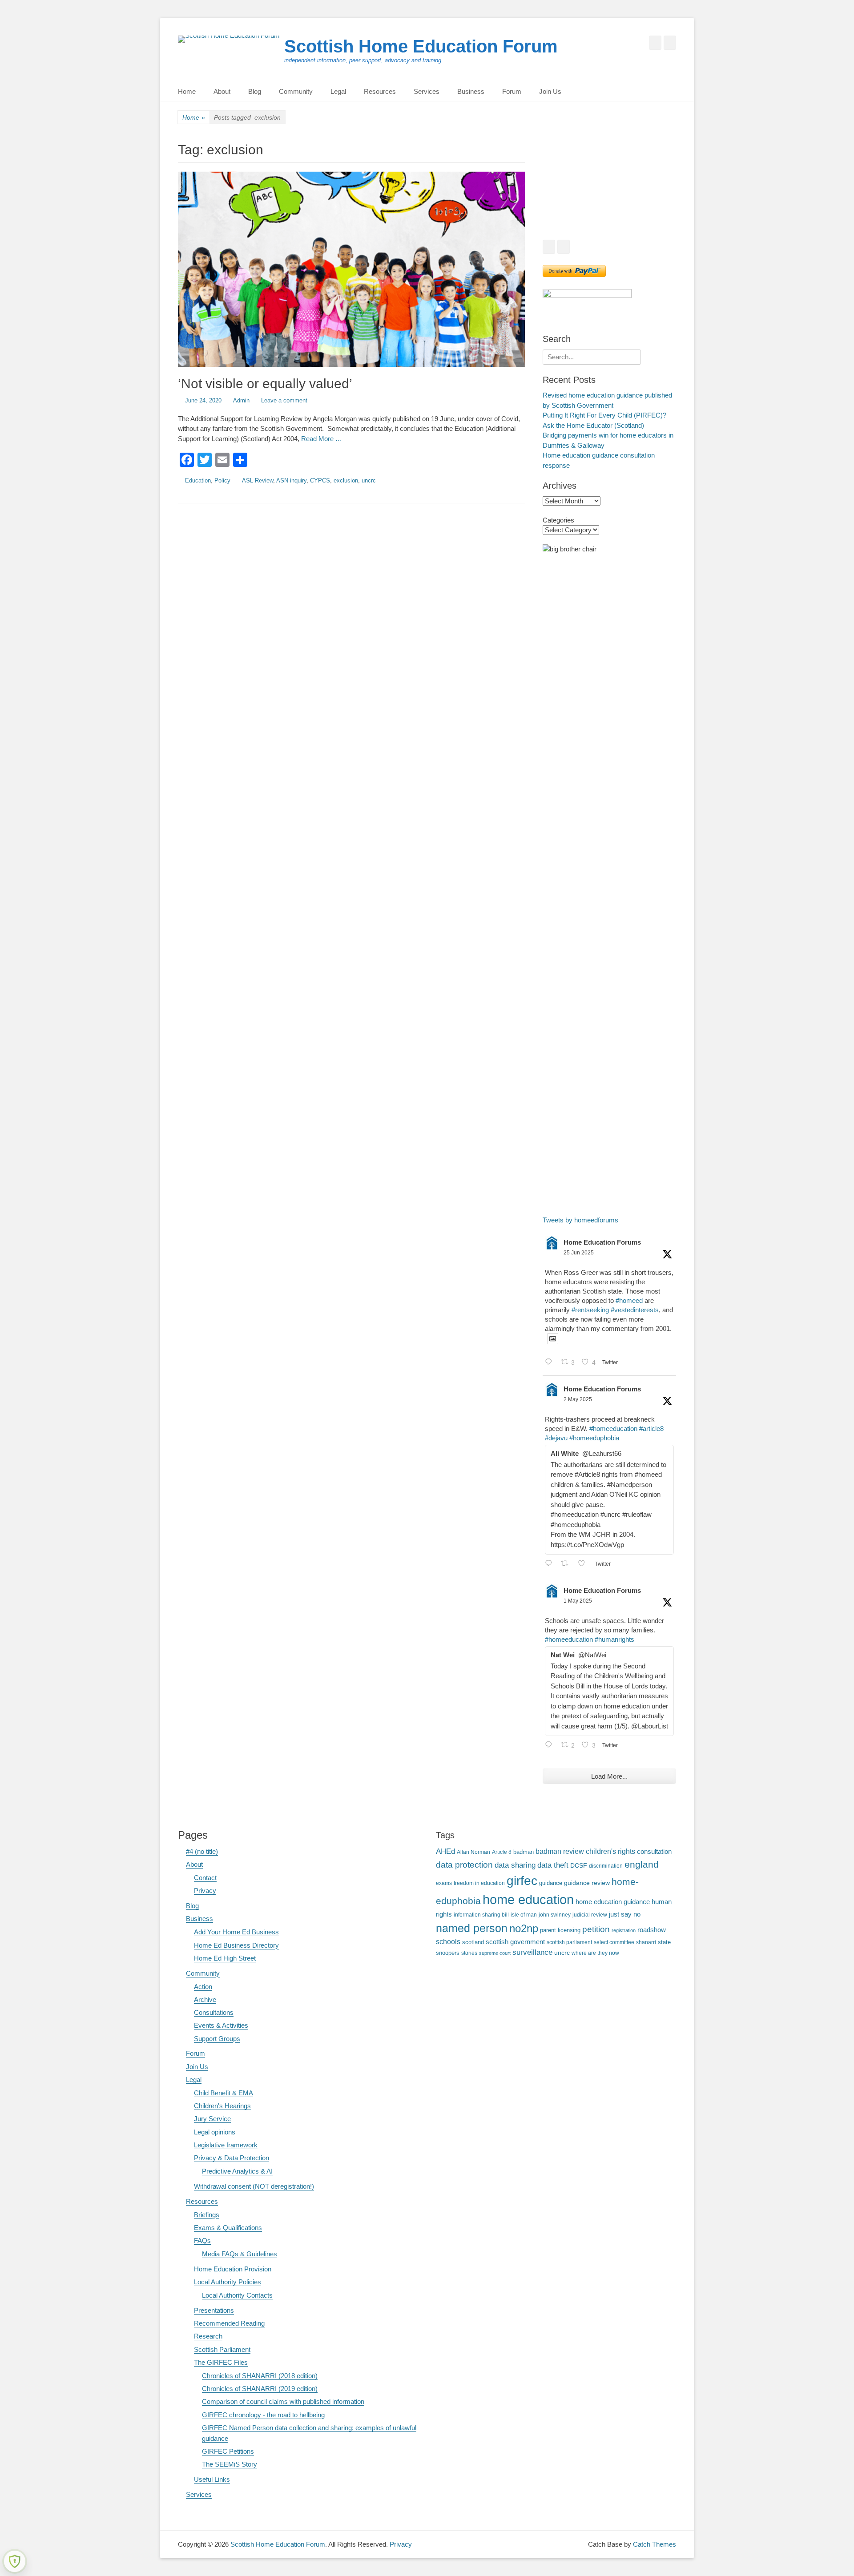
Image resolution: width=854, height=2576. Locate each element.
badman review (560, 1851)
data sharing (515, 1865)
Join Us (550, 91)
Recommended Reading (229, 2323)
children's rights (610, 1851)
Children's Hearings (222, 2106)
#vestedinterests (635, 1310)
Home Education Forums (602, 1242)
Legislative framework (226, 2145)
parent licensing (560, 1930)
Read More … (322, 439)
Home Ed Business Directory (236, 1945)
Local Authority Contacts (237, 2295)
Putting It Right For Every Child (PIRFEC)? (604, 415)
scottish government (515, 1942)
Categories (558, 520)
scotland (473, 1942)
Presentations (214, 2310)
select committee (614, 1942)
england (642, 1864)
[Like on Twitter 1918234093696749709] (584, 1564)
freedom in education (479, 1883)
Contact (205, 1878)
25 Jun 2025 (579, 1253)
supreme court (495, 1953)
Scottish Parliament (222, 2349)
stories (469, 1953)
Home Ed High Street (225, 1958)
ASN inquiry (291, 480)
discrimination (606, 1866)
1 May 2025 (578, 1601)
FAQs (202, 2240)
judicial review (590, 1915)
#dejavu (556, 1438)
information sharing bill (481, 1915)
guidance (551, 1883)
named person (472, 1928)
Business (471, 91)
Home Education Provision (233, 2269)
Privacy (205, 1891)
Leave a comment (284, 400)
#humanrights (614, 1639)
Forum (512, 91)
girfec (522, 1881)
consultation (654, 1852)
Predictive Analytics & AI (237, 2171)
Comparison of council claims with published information (283, 2401)
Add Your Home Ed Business (236, 1932)
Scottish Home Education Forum (421, 46)
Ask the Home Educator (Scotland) (593, 425)
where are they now (595, 1953)
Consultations (214, 2012)
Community (296, 91)
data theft (553, 1865)
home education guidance (613, 1902)
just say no (625, 1914)
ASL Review (258, 480)
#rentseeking (590, 1310)
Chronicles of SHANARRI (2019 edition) (260, 2389)
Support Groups (217, 2039)
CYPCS (320, 480)
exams (444, 1883)
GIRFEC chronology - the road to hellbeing (263, 2415)
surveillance (532, 1952)
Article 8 (502, 1852)
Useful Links (212, 2479)
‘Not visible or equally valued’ (265, 384)
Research (208, 2336)
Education (198, 480)
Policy (222, 480)
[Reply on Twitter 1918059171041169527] (551, 1746)
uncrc (369, 480)
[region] (609, 186)
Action (203, 1987)
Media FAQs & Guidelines (240, 2254)
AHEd (445, 1851)
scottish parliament (569, 1942)
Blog (255, 91)
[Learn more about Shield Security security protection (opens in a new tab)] (15, 2561)
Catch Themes (655, 2544)
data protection (464, 1865)
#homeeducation (613, 1429)
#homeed (629, 1300)
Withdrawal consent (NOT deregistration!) (254, 2186)
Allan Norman (473, 1852)
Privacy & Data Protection (232, 2158)
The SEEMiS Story (230, 2464)
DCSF (579, 1865)
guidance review (587, 1883)
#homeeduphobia (594, 1438)
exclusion (346, 480)
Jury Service (212, 2119)
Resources (380, 91)
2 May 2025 (578, 1399)
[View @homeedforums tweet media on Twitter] (553, 1339)
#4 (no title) (202, 1851)
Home (187, 91)
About (222, 91)
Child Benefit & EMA (224, 2093)
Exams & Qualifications (228, 2228)
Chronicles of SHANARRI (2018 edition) (260, 2376)
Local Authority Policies (228, 2282)
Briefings (207, 2215)
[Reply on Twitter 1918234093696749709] (551, 1564)
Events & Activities (221, 2025)
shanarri (646, 1942)
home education (528, 1899)
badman (524, 1852)
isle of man (524, 1915)
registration (624, 1930)
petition (596, 1929)
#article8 (651, 1429)
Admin (241, 400)
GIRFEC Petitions (228, 2451)
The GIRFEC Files (221, 2362)
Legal (338, 91)
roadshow (652, 1930)
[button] (556, 186)
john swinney (555, 1915)
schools (448, 1942)
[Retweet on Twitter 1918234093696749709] (567, 1564)
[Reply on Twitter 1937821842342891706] (551, 1363)
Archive (205, 1999)
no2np (524, 1928)
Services (427, 91)
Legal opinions (215, 2132)
